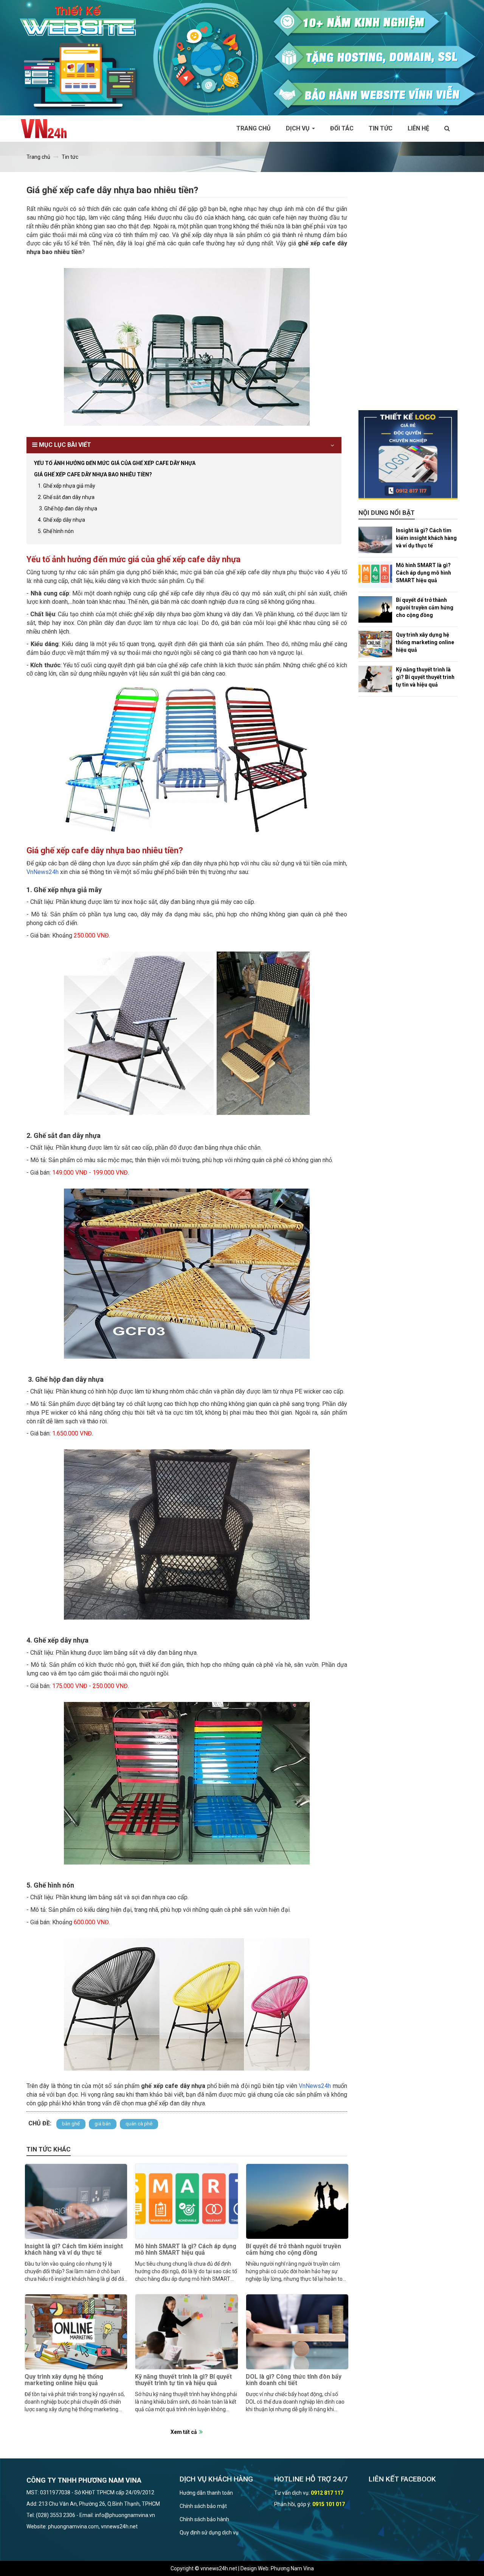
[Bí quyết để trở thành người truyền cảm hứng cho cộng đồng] (297, 2201)
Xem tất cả (184, 2432)
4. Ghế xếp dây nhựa (61, 520)
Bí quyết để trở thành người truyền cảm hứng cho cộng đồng (293, 2250)
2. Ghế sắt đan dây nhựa (66, 497)
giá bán (103, 2124)
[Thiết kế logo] (408, 455)
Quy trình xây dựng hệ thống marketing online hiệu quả (64, 2380)
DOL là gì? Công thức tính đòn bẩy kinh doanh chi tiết (294, 2380)
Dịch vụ (299, 128)
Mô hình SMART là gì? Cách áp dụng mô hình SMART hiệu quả (186, 2250)
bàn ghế (71, 2124)
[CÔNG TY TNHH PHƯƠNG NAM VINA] (47, 129)
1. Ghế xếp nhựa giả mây (67, 486)
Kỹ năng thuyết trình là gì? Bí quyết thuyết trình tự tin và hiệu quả (183, 2380)
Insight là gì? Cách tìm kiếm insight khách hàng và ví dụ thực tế (74, 2250)
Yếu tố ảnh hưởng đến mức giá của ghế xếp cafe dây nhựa (115, 463)
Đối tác (342, 128)
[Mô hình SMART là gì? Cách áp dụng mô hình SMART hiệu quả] (186, 2201)
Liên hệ (418, 128)
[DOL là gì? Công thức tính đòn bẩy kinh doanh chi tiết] (297, 2332)
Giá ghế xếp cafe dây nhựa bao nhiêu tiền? (93, 474)
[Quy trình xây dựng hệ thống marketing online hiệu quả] (76, 2332)
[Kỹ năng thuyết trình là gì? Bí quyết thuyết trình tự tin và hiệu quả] (186, 2332)
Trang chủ (254, 128)
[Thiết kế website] (242, 57)
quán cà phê (139, 2124)
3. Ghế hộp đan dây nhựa (67, 508)
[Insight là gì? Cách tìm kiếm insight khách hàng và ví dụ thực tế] (76, 2201)
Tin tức (381, 128)
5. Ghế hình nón (56, 531)
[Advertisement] (408, 297)
